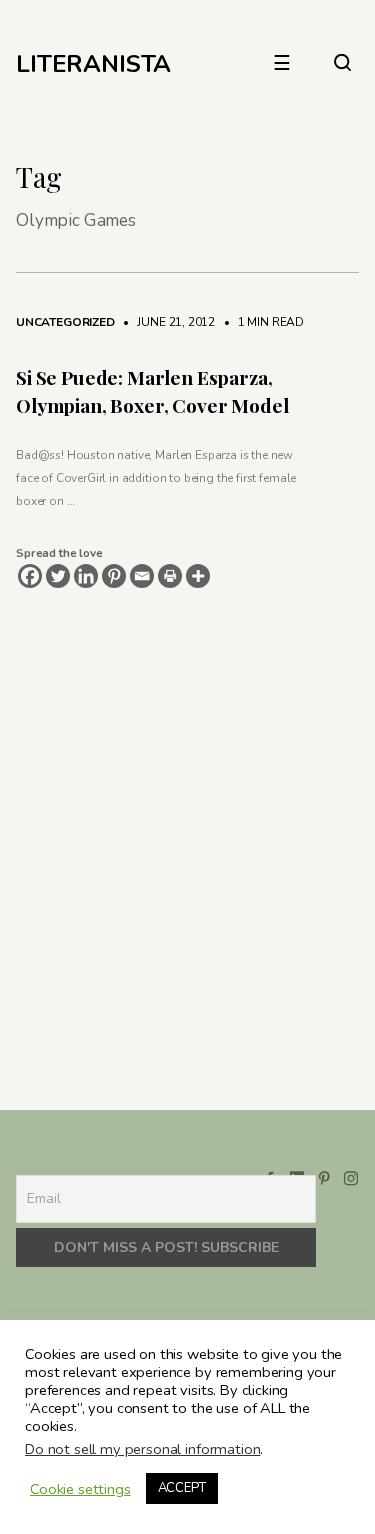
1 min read (261, 322)
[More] (198, 576)
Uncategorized (65, 322)
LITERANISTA (93, 64)
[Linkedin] (86, 576)
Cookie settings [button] (80, 1489)
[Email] (142, 576)
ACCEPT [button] (182, 1488)
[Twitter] (58, 576)
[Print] (170, 576)
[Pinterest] (114, 576)
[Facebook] (30, 576)
